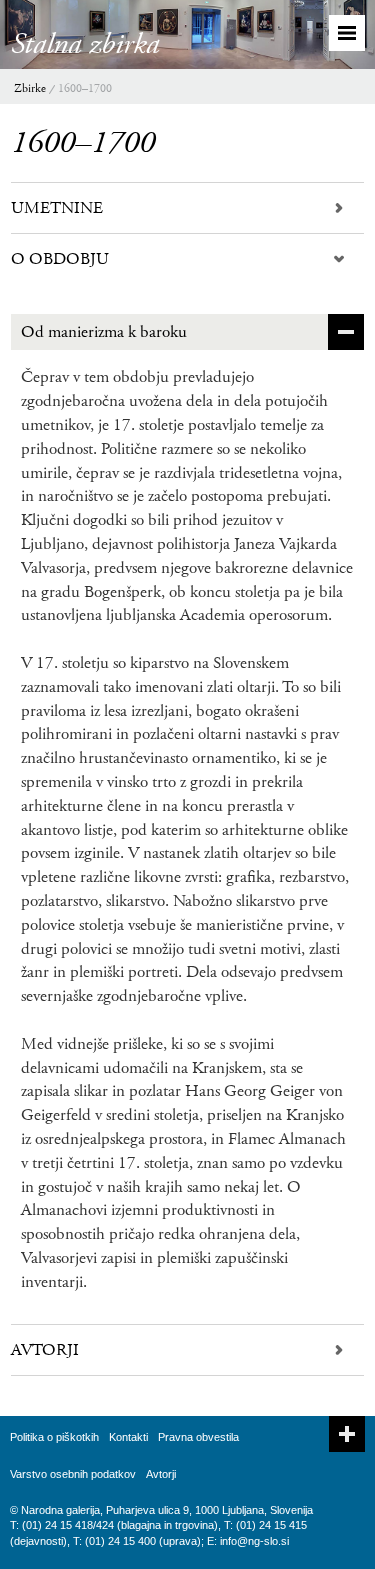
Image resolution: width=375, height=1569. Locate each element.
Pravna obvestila (198, 1437)
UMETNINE (57, 208)
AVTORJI (45, 1350)
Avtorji (161, 1474)
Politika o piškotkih (54, 1437)
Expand (347, 1434)
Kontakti (128, 1437)
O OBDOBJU (60, 259)
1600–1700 (85, 88)
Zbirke (30, 88)
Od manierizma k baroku (104, 332)
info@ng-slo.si (254, 1541)
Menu (347, 33)
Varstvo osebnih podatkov (73, 1474)
